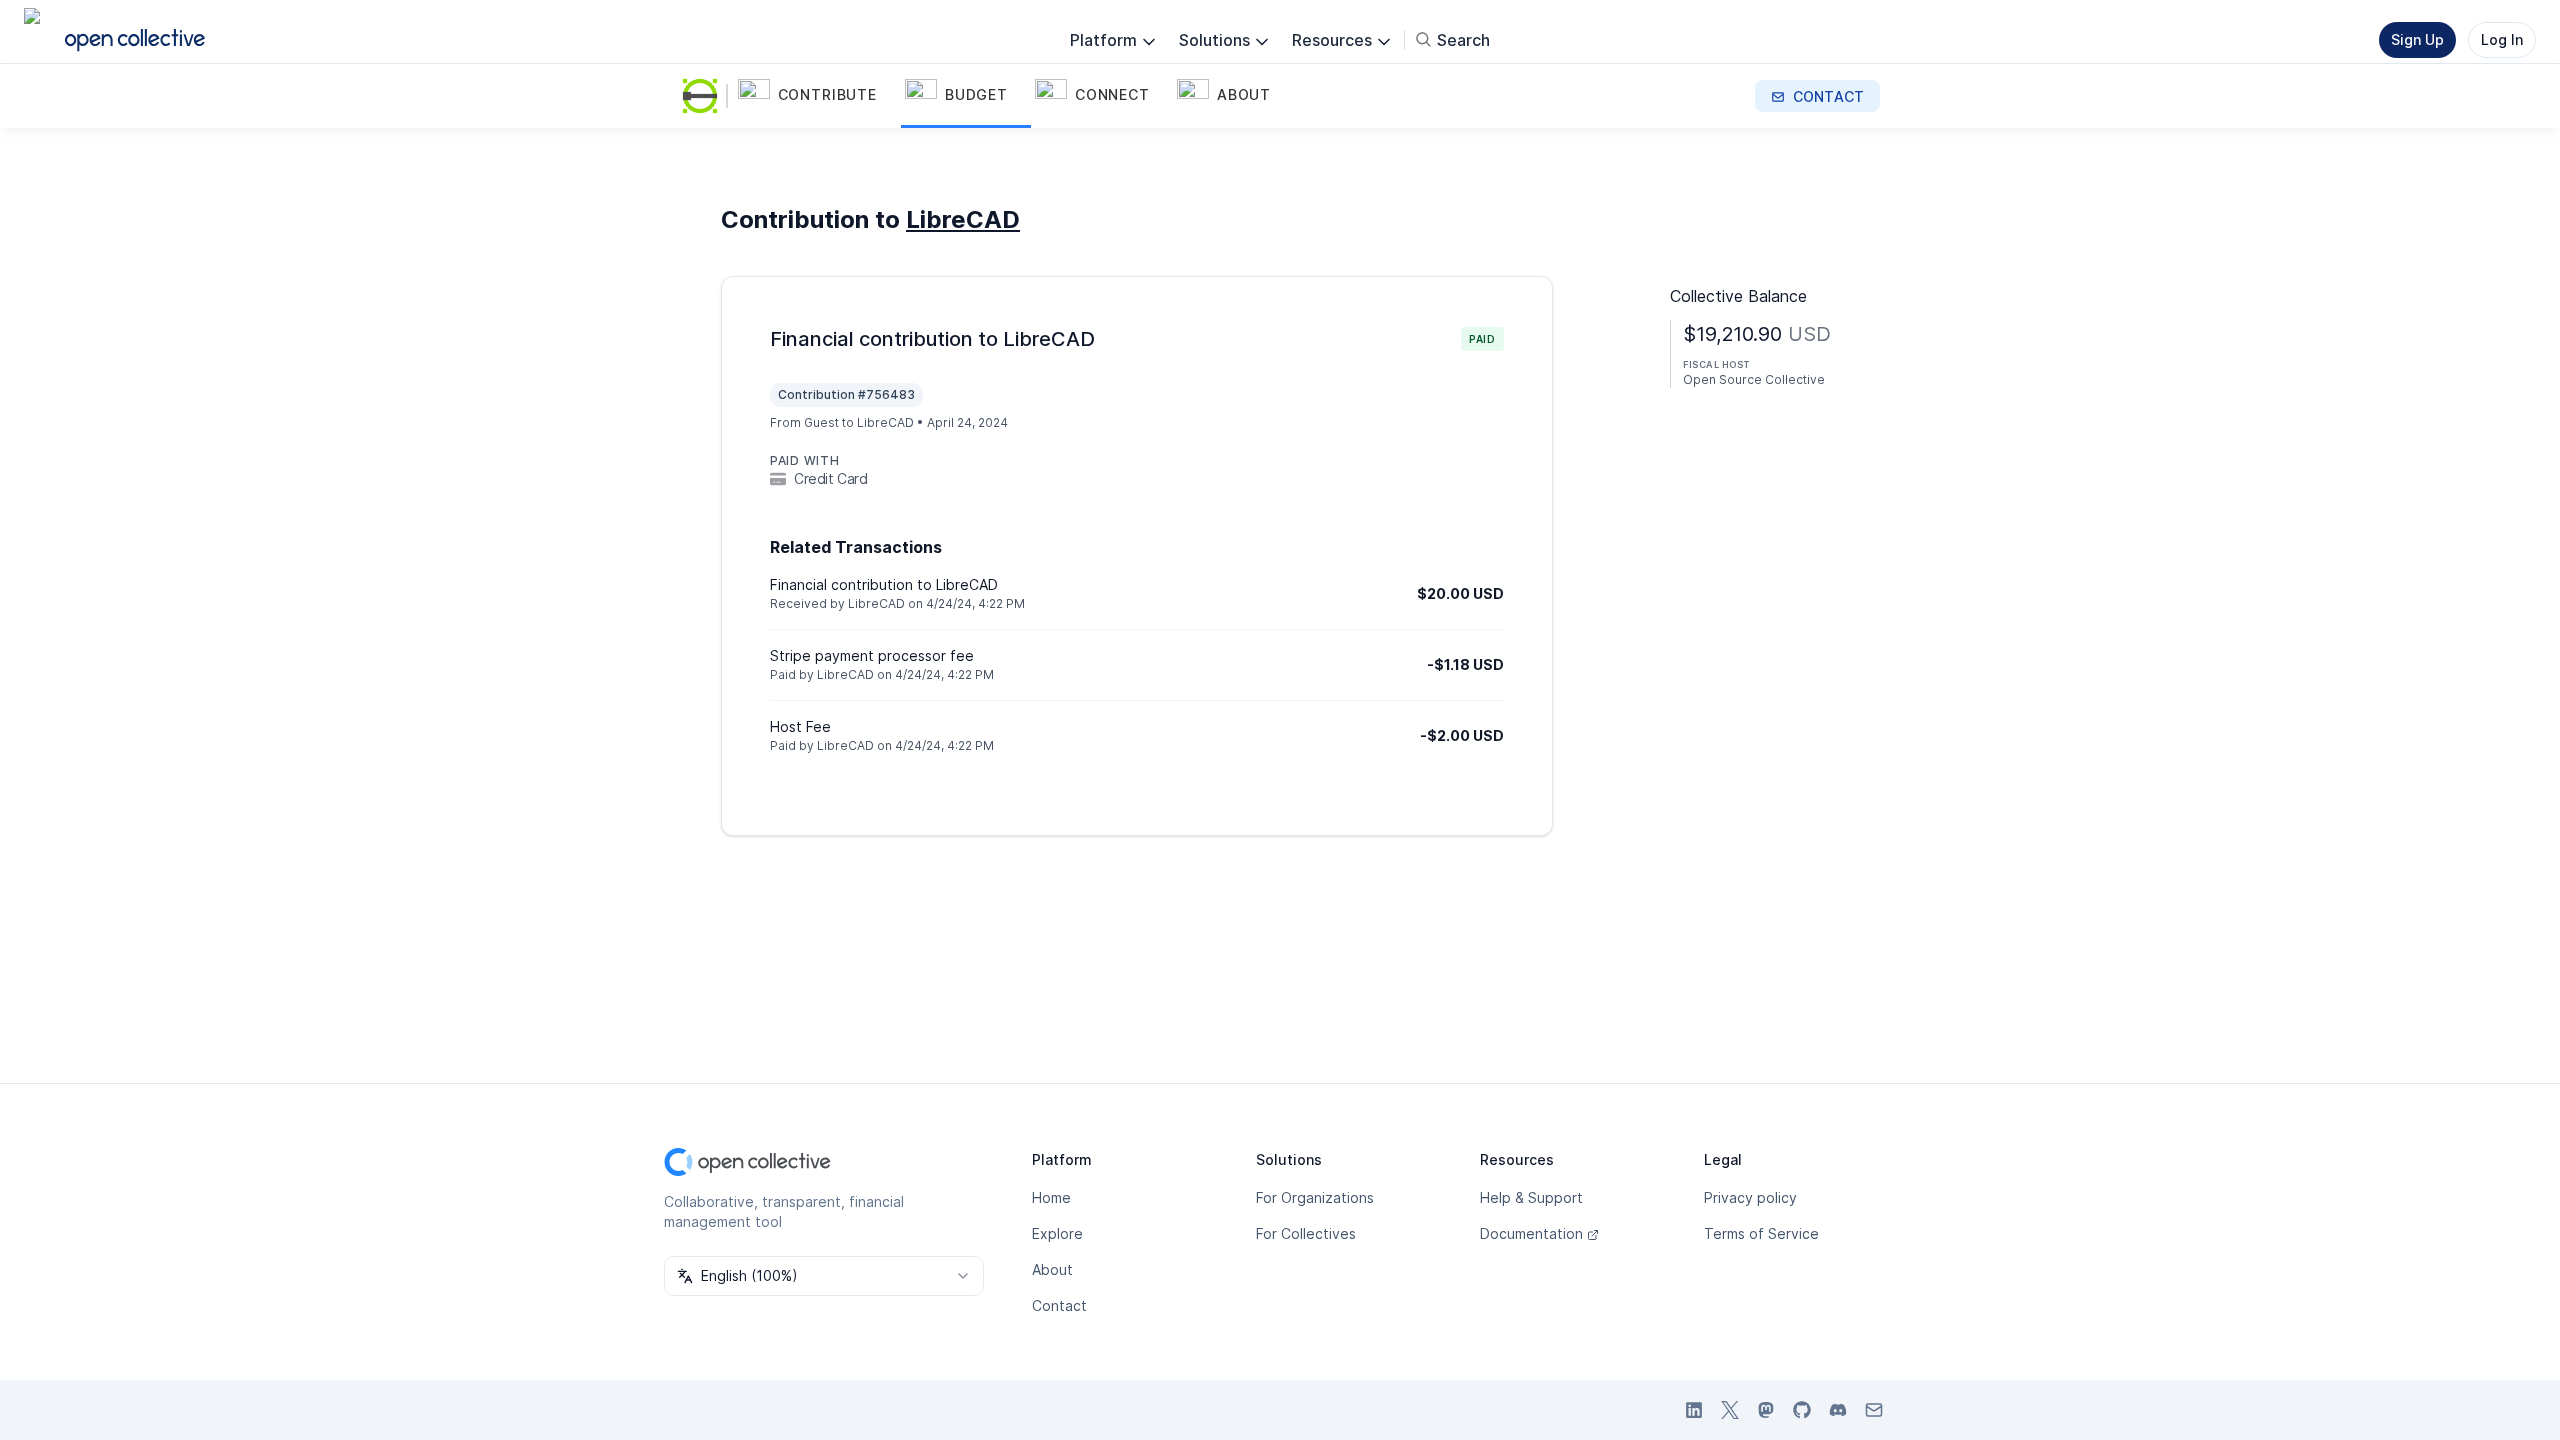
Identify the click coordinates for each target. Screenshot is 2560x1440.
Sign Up (2417, 39)
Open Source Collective (1754, 379)
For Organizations (1315, 1197)
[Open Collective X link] (1730, 1410)
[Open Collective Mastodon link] (1766, 1410)
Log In (2502, 39)
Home (1051, 1197)
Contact (1059, 1305)
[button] (817, 96)
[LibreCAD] (704, 96)
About (1052, 1269)
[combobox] (824, 1276)
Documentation (1531, 1233)
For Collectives (1306, 1233)
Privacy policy (1750, 1197)
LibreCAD (963, 219)
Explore (1057, 1233)
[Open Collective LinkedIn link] (1694, 1410)
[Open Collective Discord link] (1838, 1410)
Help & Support (1531, 1197)
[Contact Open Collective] (1874, 1410)
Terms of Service (1761, 1233)
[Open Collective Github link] (1802, 1410)
